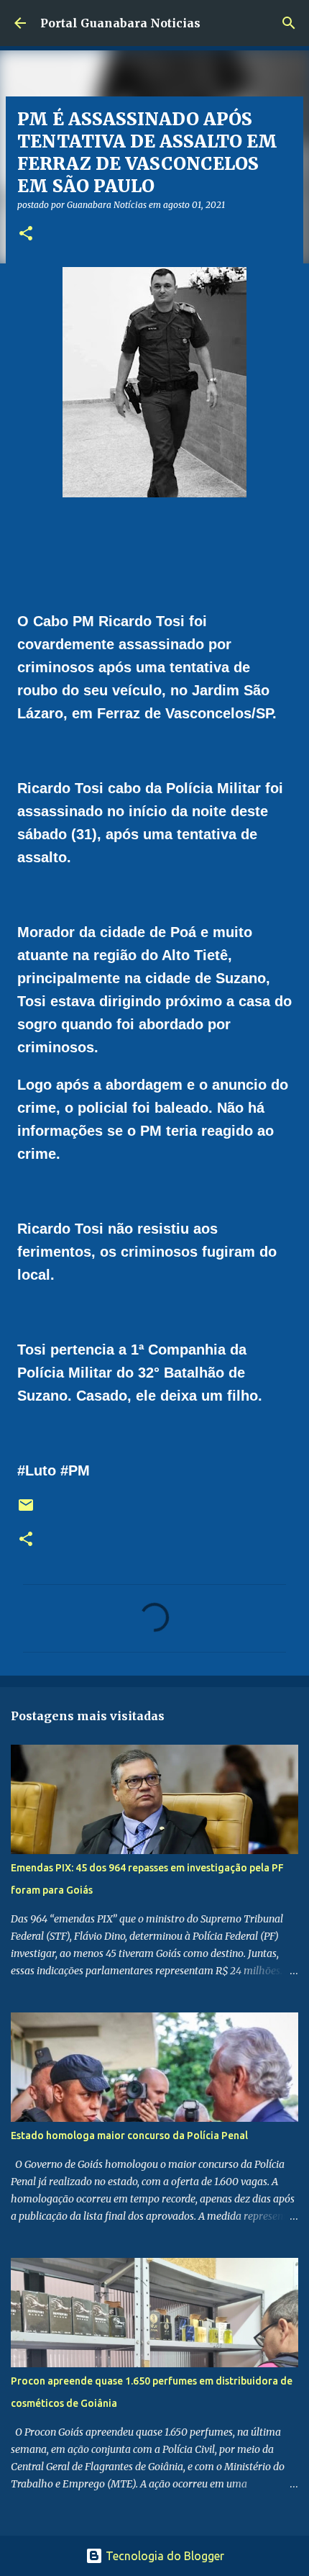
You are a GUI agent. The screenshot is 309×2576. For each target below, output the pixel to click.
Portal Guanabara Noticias (120, 23)
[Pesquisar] (289, 23)
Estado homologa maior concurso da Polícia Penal (129, 2136)
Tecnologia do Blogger (163, 2556)
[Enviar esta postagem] (26, 1510)
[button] (26, 234)
